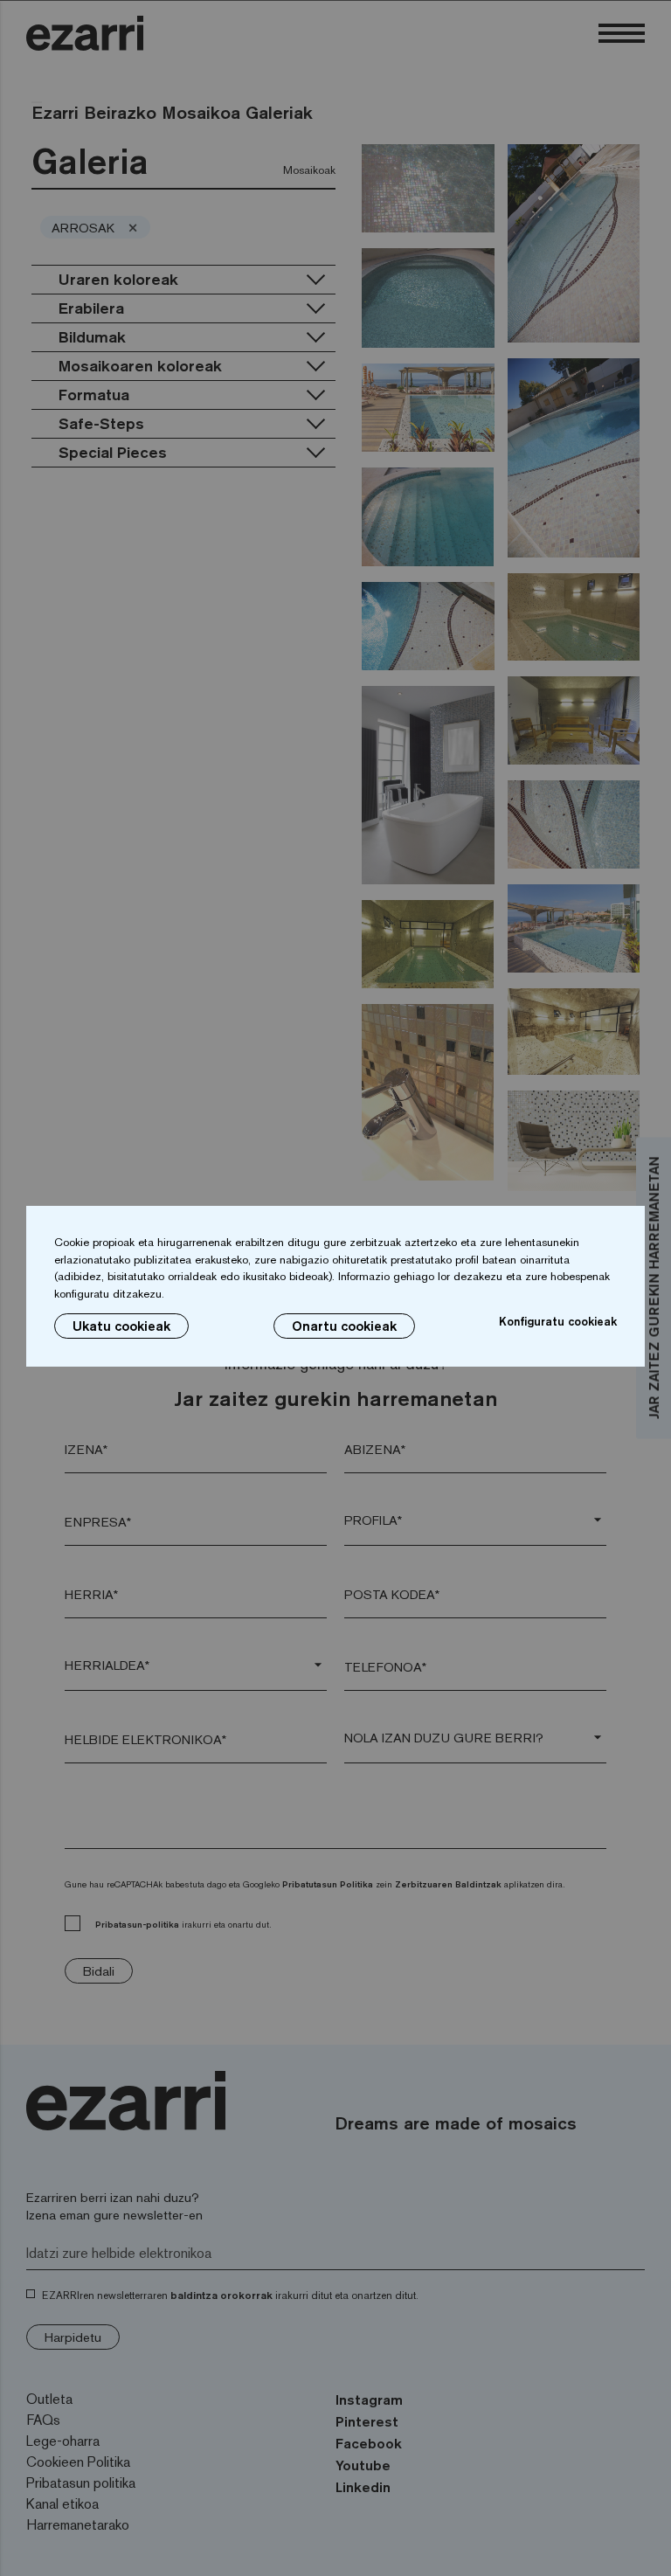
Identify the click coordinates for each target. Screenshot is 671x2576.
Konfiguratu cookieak (558, 1321)
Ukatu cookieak (121, 1326)
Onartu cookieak (344, 1326)
